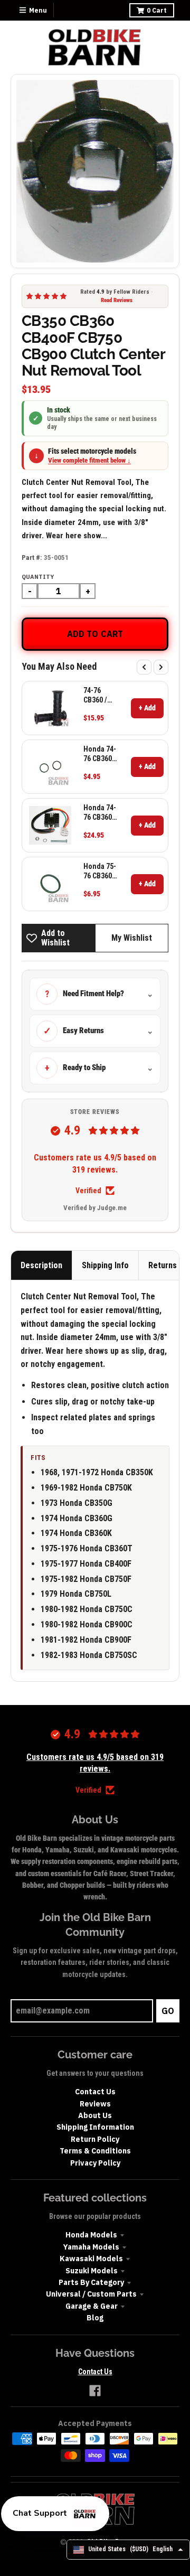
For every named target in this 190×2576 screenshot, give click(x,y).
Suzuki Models (92, 2271)
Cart (157, 10)
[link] (50, 708)
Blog (95, 2318)
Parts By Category (91, 2282)
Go (168, 2011)
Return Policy (95, 2139)
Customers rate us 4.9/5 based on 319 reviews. (95, 1163)
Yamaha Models (91, 2247)
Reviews (95, 2104)
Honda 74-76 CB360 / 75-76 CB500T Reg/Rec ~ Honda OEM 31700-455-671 (100, 813)
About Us (95, 2115)
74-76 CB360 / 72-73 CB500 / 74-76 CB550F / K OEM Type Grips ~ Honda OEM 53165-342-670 (100, 695)
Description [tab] (41, 1265)
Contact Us (95, 2092)
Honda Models (91, 2235)
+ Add (147, 708)
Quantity (38, 577)
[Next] (161, 667)
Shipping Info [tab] (105, 1265)
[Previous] (144, 667)
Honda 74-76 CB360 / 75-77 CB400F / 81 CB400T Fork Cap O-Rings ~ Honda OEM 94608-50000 (100, 754)
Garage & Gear (92, 2306)
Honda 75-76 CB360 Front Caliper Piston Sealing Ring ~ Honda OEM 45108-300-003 (100, 871)
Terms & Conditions (95, 2151)
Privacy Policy (95, 2163)
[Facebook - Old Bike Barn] (95, 2391)
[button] (55, 2514)
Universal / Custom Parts (91, 2294)
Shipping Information (95, 2127)
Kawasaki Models (91, 2259)
